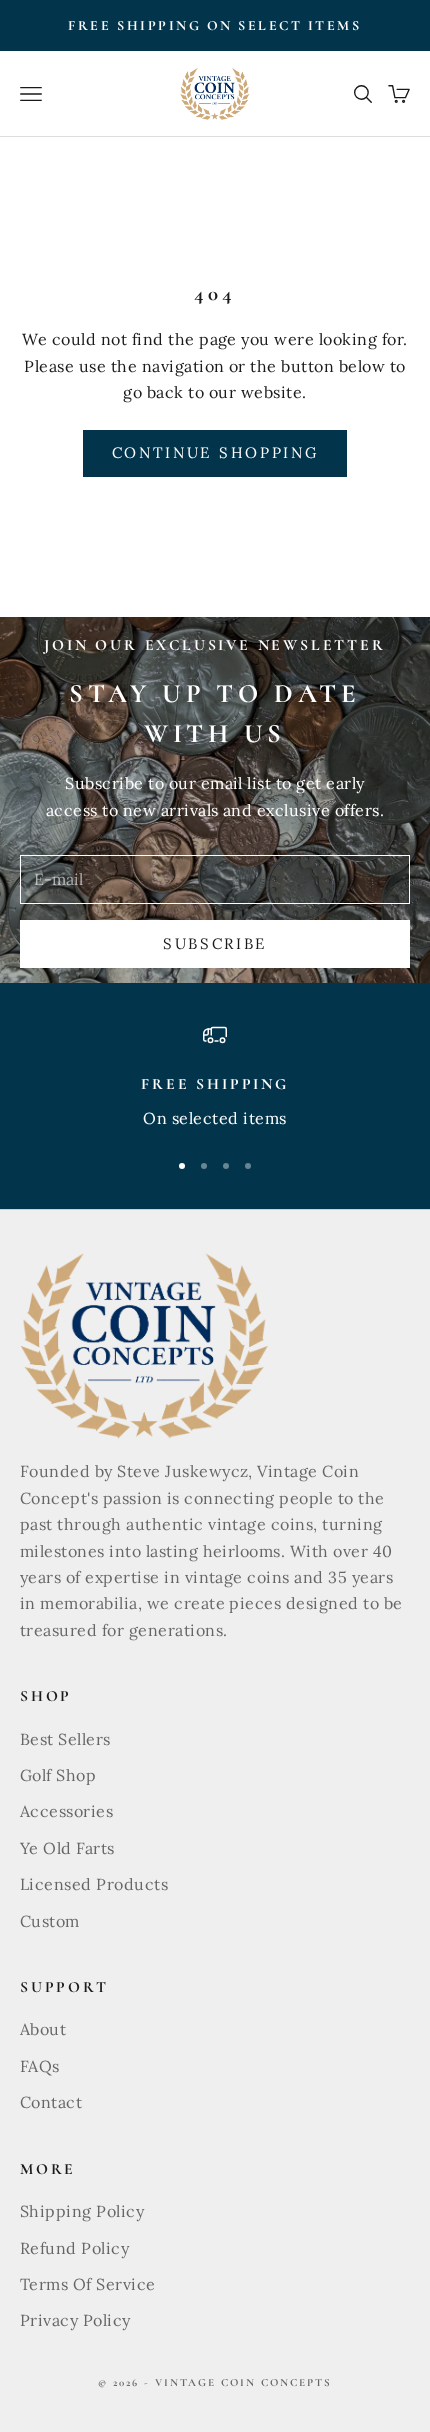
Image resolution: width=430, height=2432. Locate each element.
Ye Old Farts (67, 1848)
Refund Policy (74, 2248)
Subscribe (215, 943)
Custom (50, 1921)
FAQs (40, 2066)
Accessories (66, 1811)
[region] (215, 1077)
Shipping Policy (82, 2211)
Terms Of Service (88, 2284)
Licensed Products (94, 1884)
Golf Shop (58, 1775)
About (43, 2029)
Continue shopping (215, 452)
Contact (51, 2102)
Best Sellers (65, 1739)
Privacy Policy (75, 2320)
